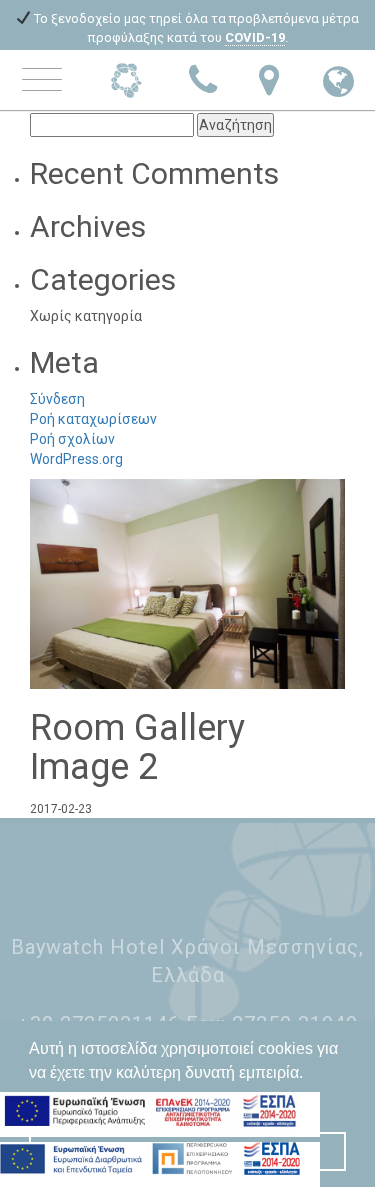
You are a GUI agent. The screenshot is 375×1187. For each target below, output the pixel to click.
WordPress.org (76, 459)
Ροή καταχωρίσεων (93, 419)
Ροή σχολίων (72, 439)
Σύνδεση (57, 399)
